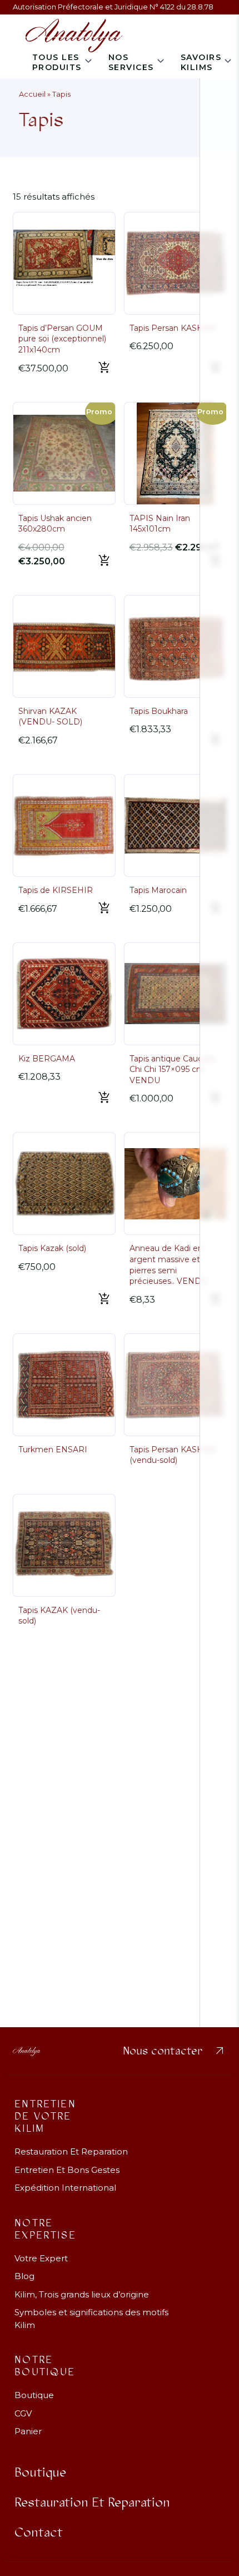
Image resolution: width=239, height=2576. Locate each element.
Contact (39, 2533)
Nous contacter (175, 2051)
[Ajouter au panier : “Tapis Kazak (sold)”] (104, 1299)
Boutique (34, 2395)
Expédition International (65, 2188)
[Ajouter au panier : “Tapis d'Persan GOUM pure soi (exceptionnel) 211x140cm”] (104, 368)
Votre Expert (41, 2258)
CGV (23, 2413)
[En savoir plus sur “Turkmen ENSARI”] (111, 1467)
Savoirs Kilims (201, 62)
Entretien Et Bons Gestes (67, 2170)
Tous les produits (57, 62)
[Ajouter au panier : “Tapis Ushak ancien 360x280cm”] (104, 561)
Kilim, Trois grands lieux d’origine (82, 2294)
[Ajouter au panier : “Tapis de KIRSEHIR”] (104, 909)
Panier (28, 2431)
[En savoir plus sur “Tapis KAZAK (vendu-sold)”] (111, 1628)
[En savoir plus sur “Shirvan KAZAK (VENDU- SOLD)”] (111, 747)
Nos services (131, 62)
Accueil (32, 94)
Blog (24, 2276)
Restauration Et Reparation (71, 2151)
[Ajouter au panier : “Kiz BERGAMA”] (104, 1098)
